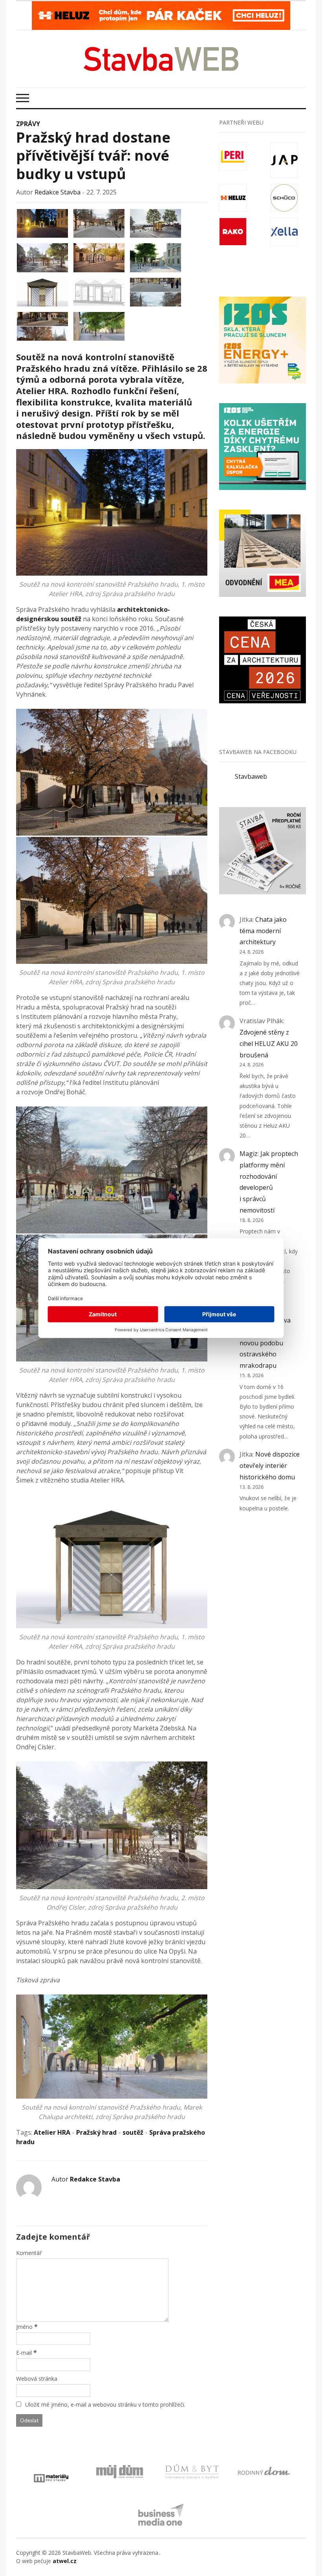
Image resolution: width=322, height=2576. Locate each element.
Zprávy (28, 124)
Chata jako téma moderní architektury (263, 931)
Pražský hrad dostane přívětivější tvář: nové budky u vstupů (93, 156)
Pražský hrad (96, 2132)
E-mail (24, 2353)
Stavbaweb (251, 776)
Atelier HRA (52, 2132)
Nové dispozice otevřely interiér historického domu (270, 1466)
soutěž (133, 2132)
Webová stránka (37, 2379)
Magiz (249, 1154)
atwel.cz (65, 2561)
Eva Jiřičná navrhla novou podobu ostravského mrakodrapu (265, 1343)
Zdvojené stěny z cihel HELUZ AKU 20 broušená (269, 1044)
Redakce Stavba (58, 192)
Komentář (29, 2253)
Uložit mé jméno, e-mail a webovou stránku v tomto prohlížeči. (105, 2404)
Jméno (24, 2327)
